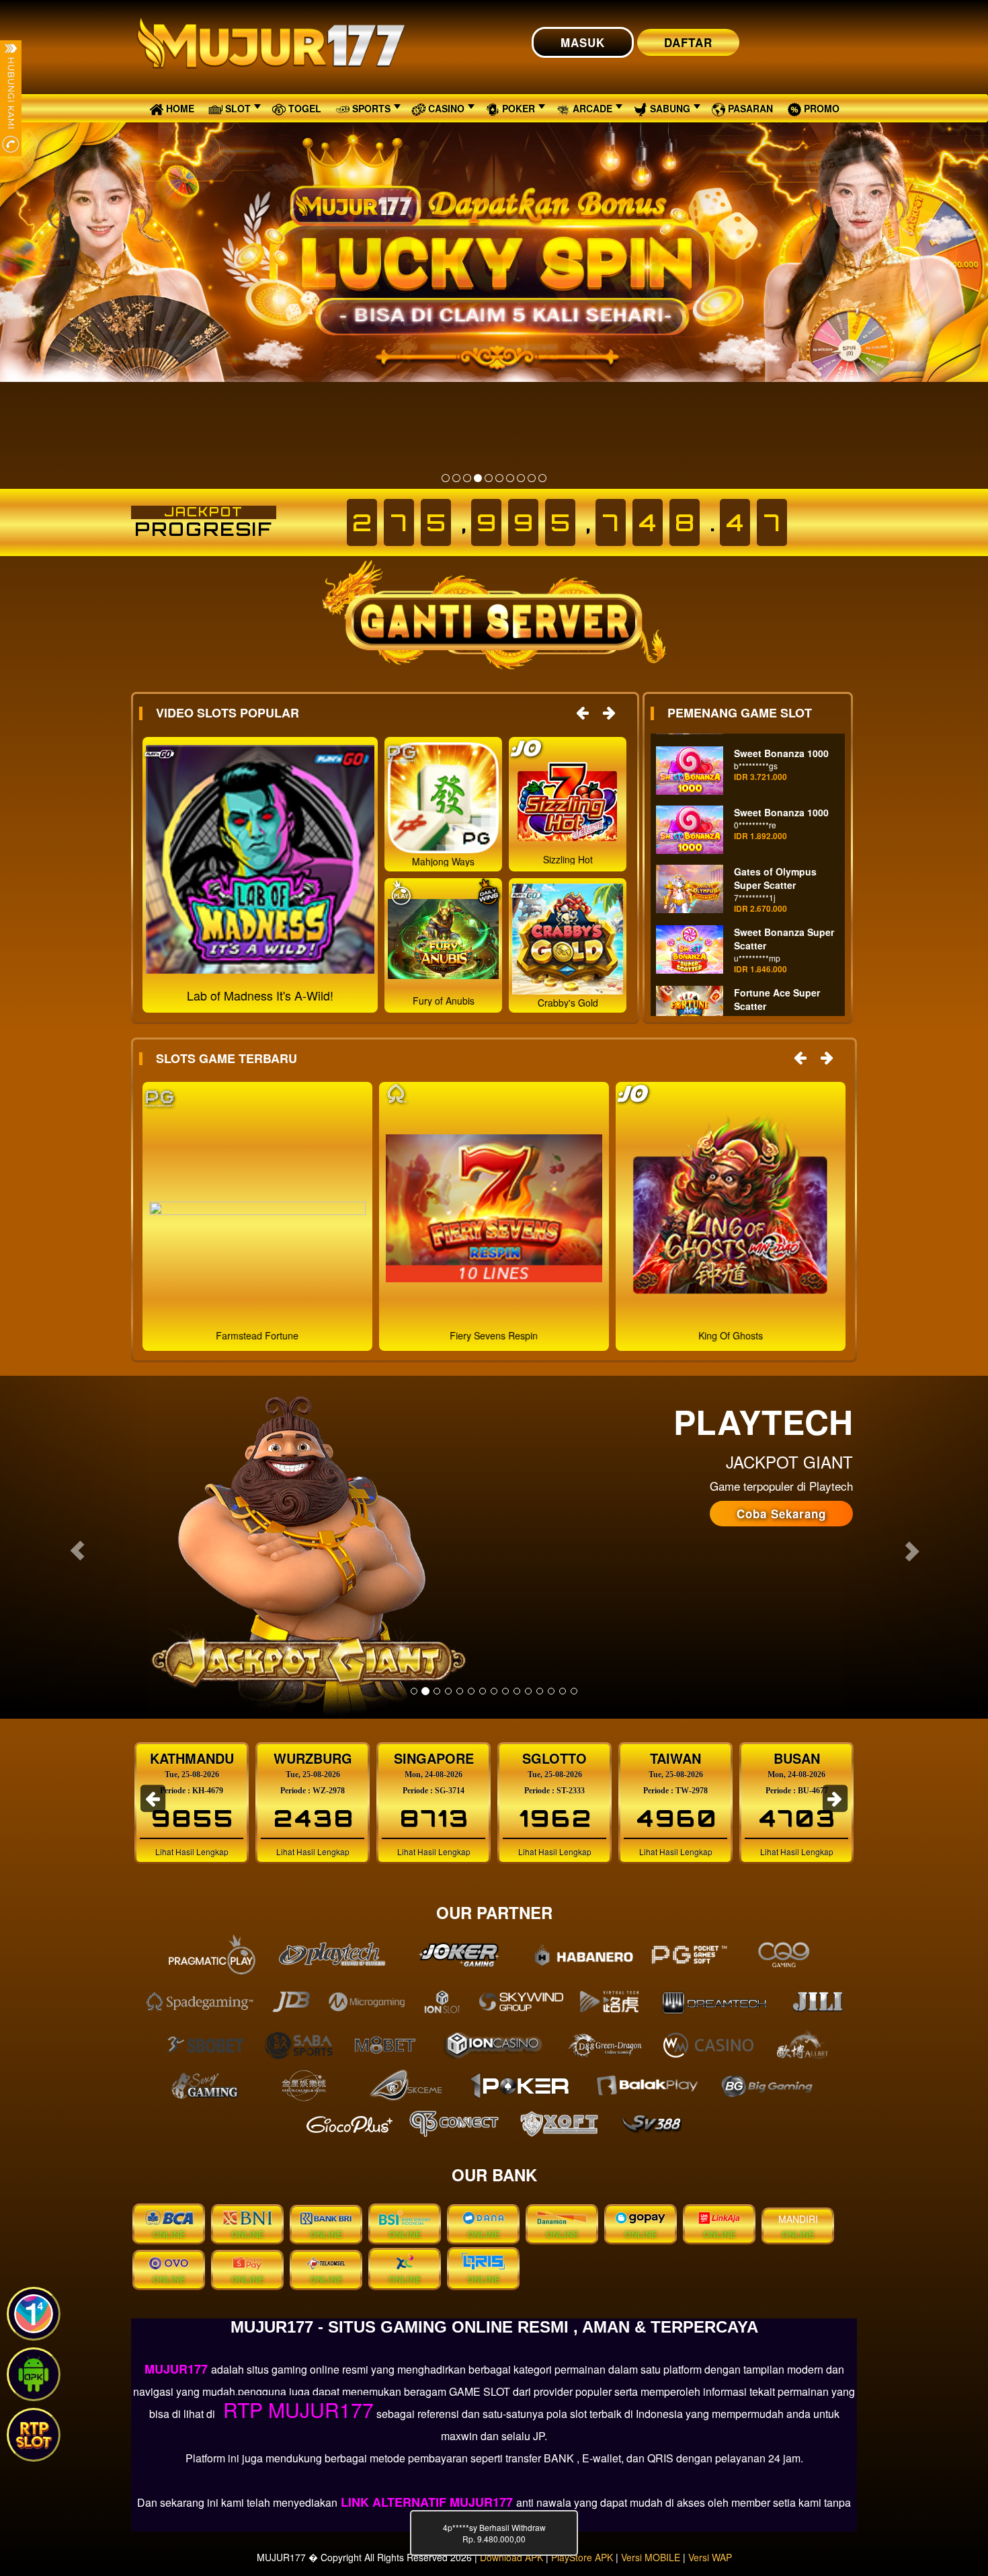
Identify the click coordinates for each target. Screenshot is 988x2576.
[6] (499, 478)
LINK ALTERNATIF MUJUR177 (427, 2502)
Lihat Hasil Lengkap (192, 1851)
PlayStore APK (582, 2557)
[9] (532, 478)
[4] (478, 478)
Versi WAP (710, 2557)
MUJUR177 (178, 2369)
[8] (521, 478)
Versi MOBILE (651, 2557)
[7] (510, 478)
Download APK (511, 2557)
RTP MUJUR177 (296, 2410)
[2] (456, 478)
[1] (446, 478)
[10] (542, 478)
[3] (467, 478)
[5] (489, 478)
